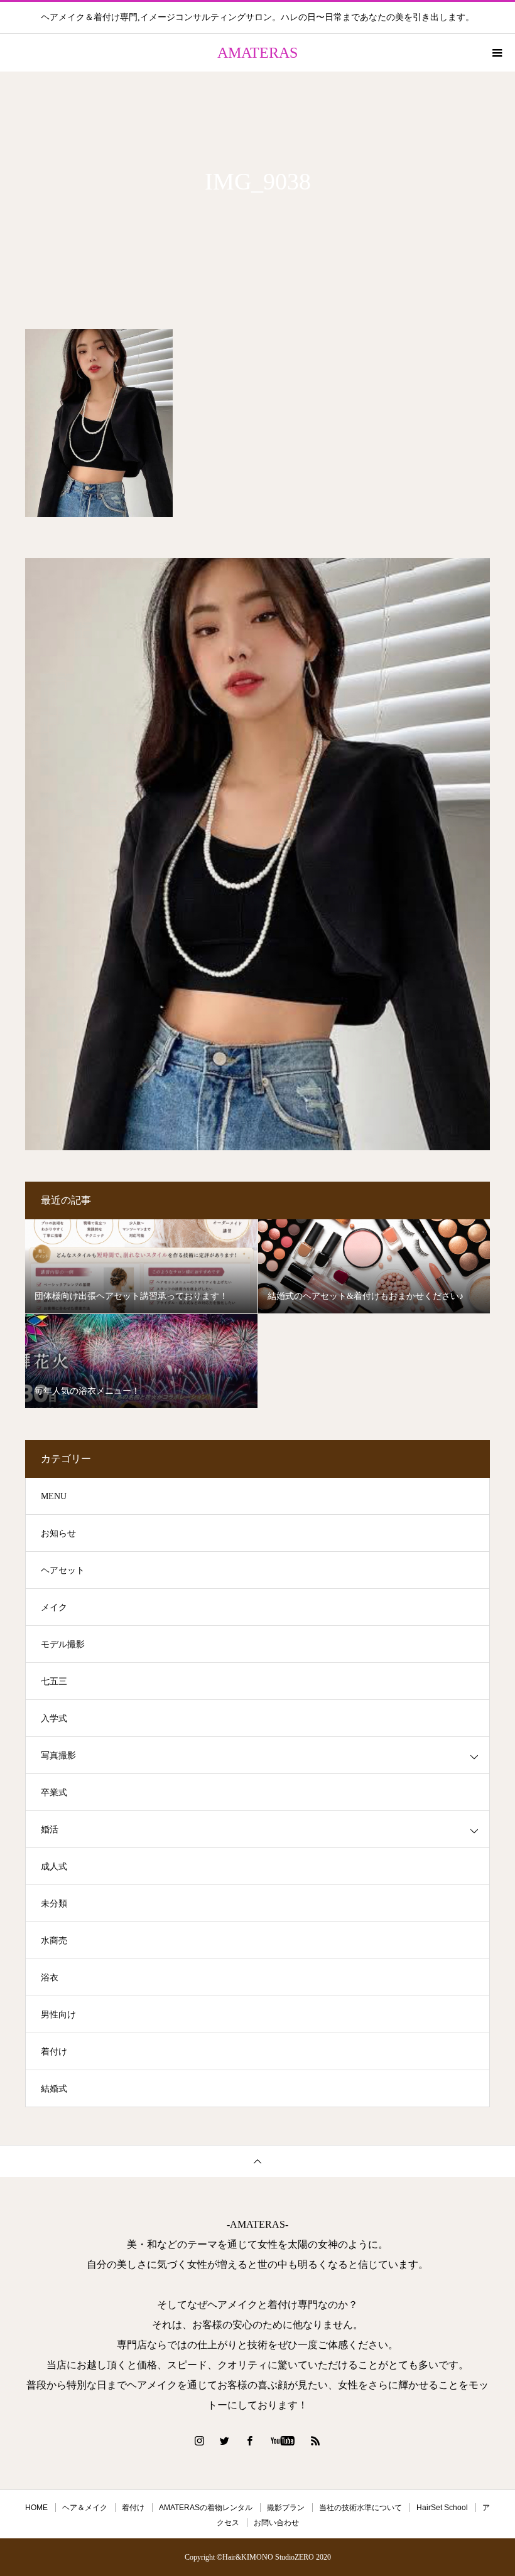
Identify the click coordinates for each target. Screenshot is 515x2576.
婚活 (50, 1830)
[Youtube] (283, 2440)
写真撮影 (58, 1756)
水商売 (54, 1941)
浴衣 (50, 1978)
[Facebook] (250, 2440)
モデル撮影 (63, 1644)
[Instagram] (200, 2440)
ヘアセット (63, 1570)
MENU (54, 1496)
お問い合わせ (276, 2523)
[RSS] (316, 2440)
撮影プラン (286, 2508)
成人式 (54, 1867)
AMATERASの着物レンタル (206, 2508)
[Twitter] (225, 2440)
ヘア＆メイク (85, 2508)
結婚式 (54, 2089)
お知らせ (58, 1533)
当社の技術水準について (360, 2508)
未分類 (54, 1904)
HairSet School (442, 2508)
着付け (54, 2052)
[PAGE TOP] (257, 2161)
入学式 (54, 1718)
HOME (36, 2508)
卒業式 (54, 1793)
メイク (54, 1607)
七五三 (54, 1681)
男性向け (58, 2015)
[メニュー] (496, 53)
